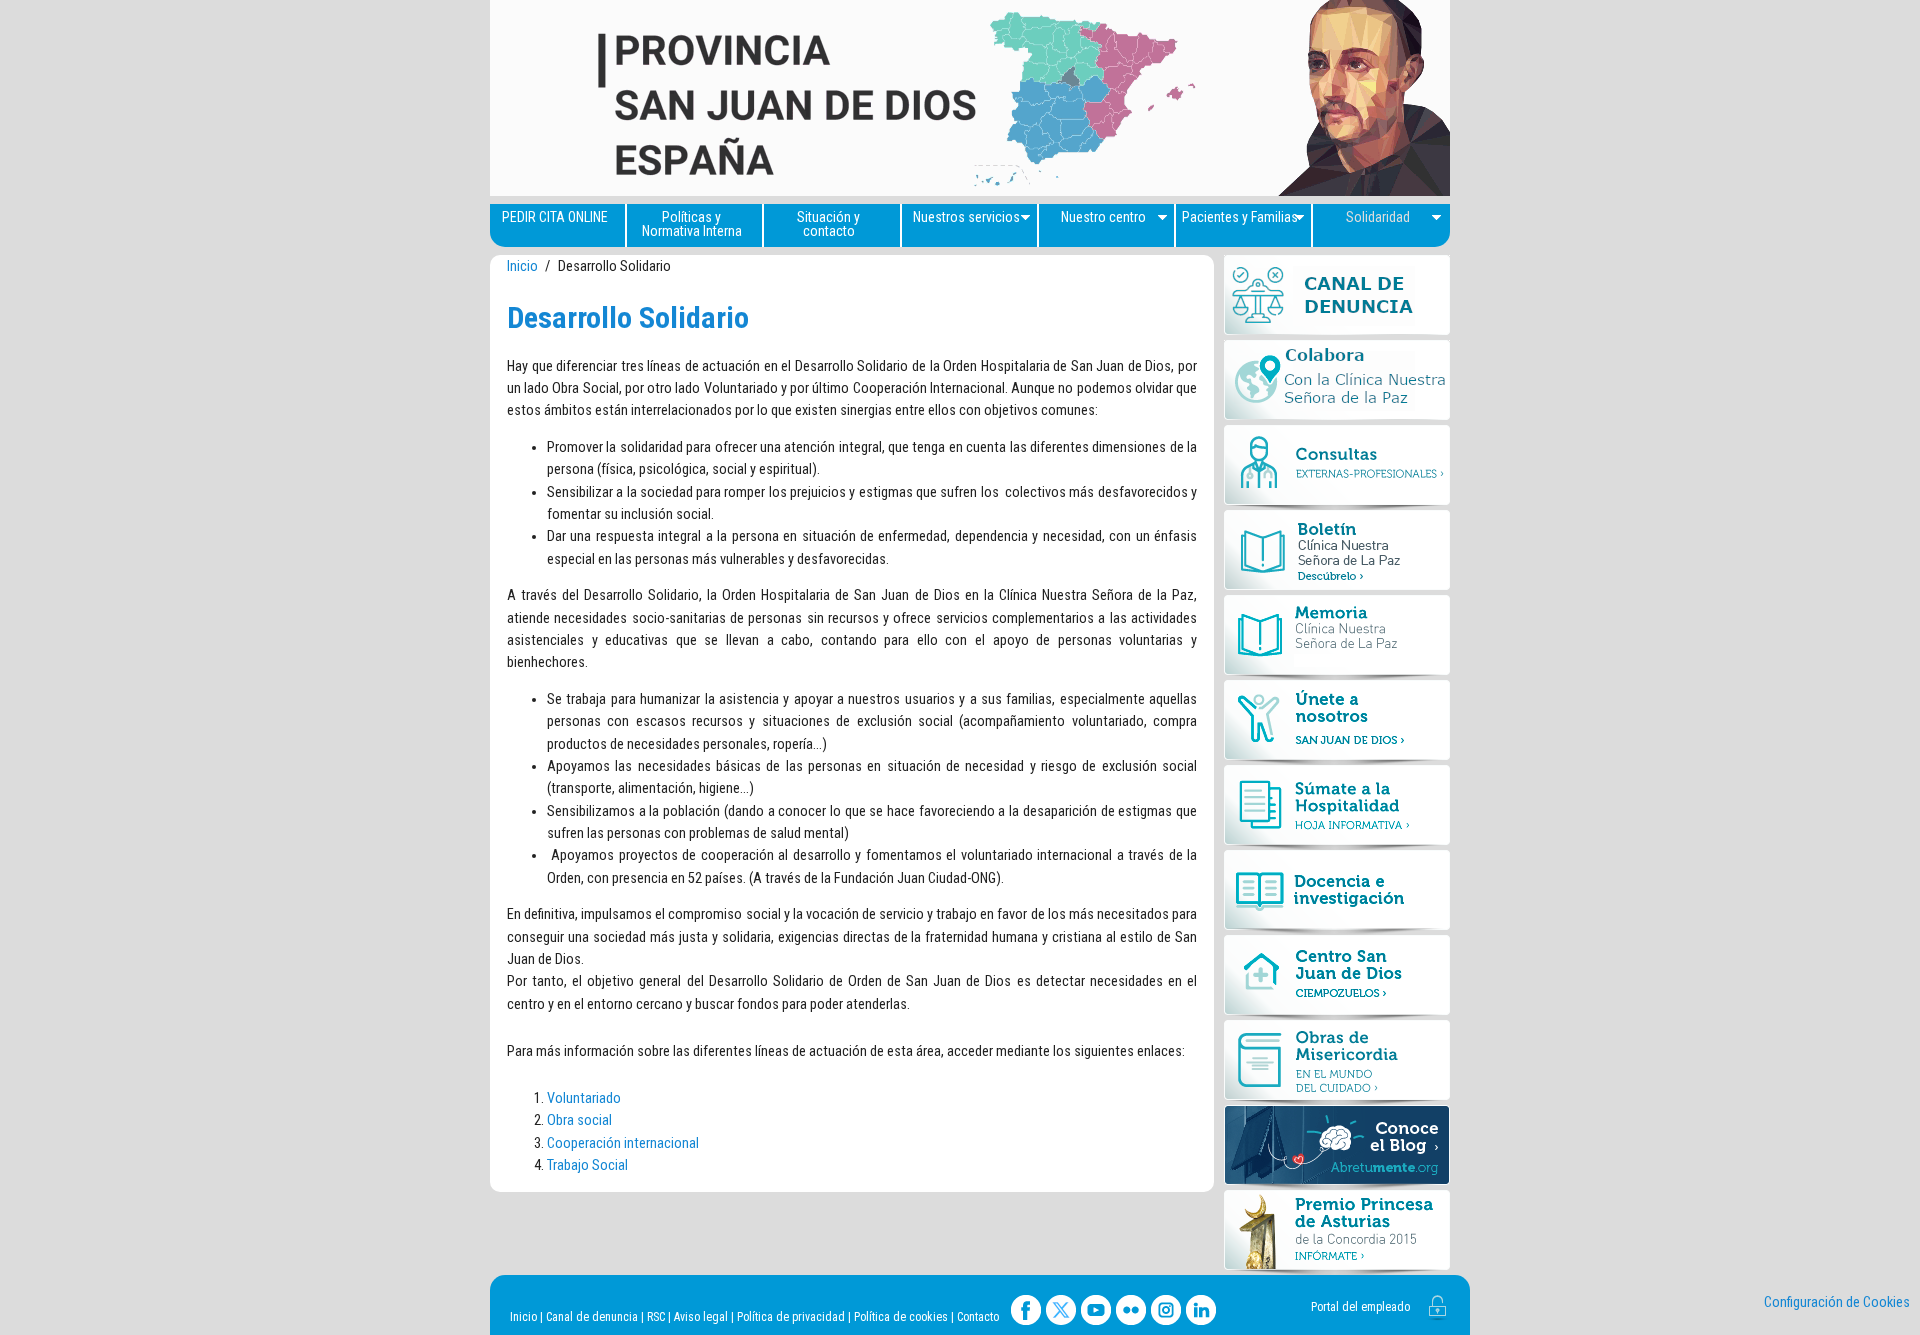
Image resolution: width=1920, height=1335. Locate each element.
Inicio (522, 266)
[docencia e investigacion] (1337, 892)
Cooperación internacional (623, 1143)
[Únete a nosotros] (1337, 722)
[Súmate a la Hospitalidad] (1337, 807)
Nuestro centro (1103, 217)
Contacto (978, 1317)
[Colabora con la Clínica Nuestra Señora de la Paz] (1337, 382)
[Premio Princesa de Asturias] (1337, 1232)
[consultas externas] (1337, 467)
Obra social (579, 1120)
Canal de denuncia (592, 1317)
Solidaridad (1378, 217)
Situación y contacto (828, 224)
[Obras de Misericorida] (1337, 1062)
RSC (656, 1317)
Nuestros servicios (966, 217)
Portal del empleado (1360, 1307)
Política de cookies (901, 1317)
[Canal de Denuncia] (1337, 297)
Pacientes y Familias (1240, 217)
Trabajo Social (587, 1165)
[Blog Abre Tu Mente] (1337, 1147)
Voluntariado (584, 1098)
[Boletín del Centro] (1337, 552)
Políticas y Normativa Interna (692, 224)
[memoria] (1337, 637)
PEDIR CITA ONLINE (555, 217)
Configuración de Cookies (1837, 1302)
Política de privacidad (791, 1317)
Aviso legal (701, 1317)
